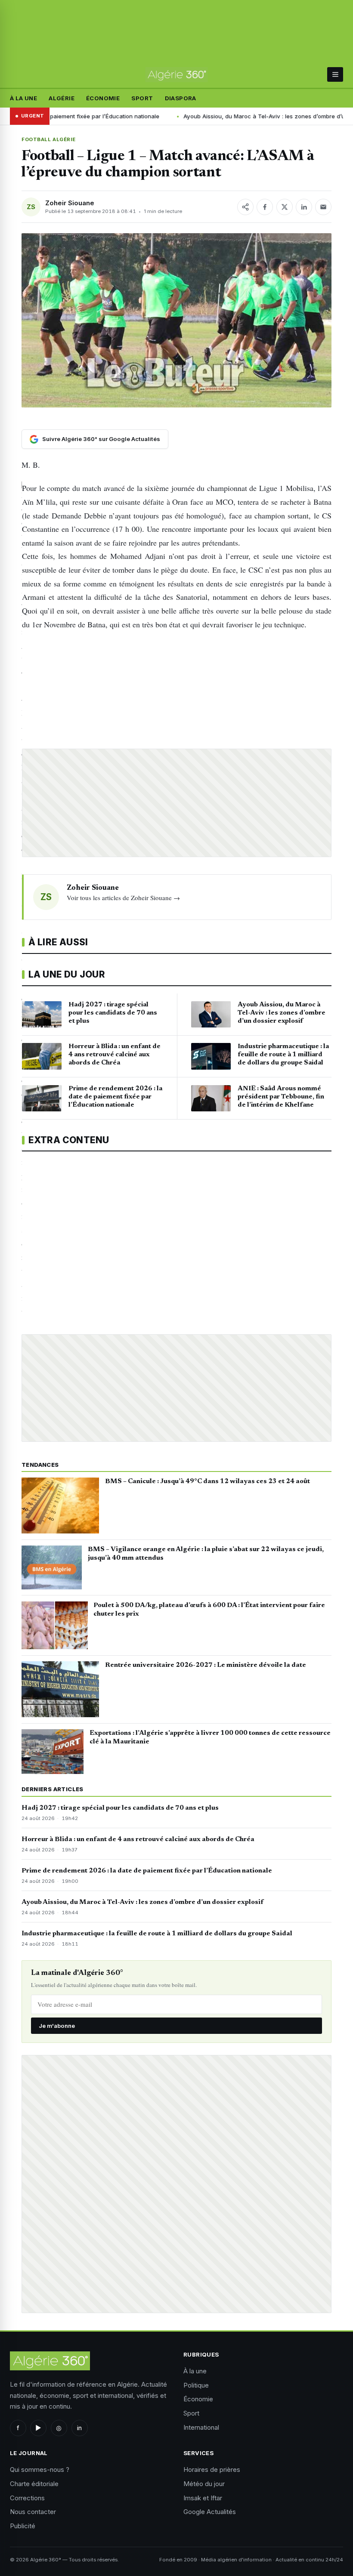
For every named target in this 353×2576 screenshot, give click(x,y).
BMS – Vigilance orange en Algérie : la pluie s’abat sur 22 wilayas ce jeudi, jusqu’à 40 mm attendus (206, 1554)
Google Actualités (210, 2512)
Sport (142, 98)
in (79, 2428)
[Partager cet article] (245, 207)
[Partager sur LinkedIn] (304, 207)
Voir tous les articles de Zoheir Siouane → (123, 898)
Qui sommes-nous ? (40, 2470)
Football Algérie (48, 139)
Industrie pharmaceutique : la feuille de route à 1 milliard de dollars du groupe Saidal (157, 1934)
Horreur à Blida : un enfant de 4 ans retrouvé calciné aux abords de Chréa (138, 1839)
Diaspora (181, 98)
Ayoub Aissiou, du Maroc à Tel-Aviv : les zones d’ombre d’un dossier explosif (217, 116)
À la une (23, 98)
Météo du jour (204, 2484)
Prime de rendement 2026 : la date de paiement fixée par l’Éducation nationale (147, 1871)
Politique (196, 2385)
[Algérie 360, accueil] (176, 74)
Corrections (27, 2498)
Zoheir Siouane (70, 203)
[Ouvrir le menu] (335, 74)
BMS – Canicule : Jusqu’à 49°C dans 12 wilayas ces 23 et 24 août (207, 1481)
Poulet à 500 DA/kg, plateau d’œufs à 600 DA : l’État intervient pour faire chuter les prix (209, 1610)
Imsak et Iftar (203, 2498)
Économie (103, 98)
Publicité (23, 2526)
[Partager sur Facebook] (265, 207)
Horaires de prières (212, 2470)
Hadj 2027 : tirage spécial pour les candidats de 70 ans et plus (120, 1808)
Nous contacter (33, 2512)
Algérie (62, 98)
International (201, 2427)
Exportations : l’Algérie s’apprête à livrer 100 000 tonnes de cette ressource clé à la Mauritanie (210, 1737)
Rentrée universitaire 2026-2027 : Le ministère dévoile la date (206, 1665)
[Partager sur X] (285, 207)
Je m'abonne (57, 2026)
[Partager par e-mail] (323, 207)
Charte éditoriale (34, 2484)
